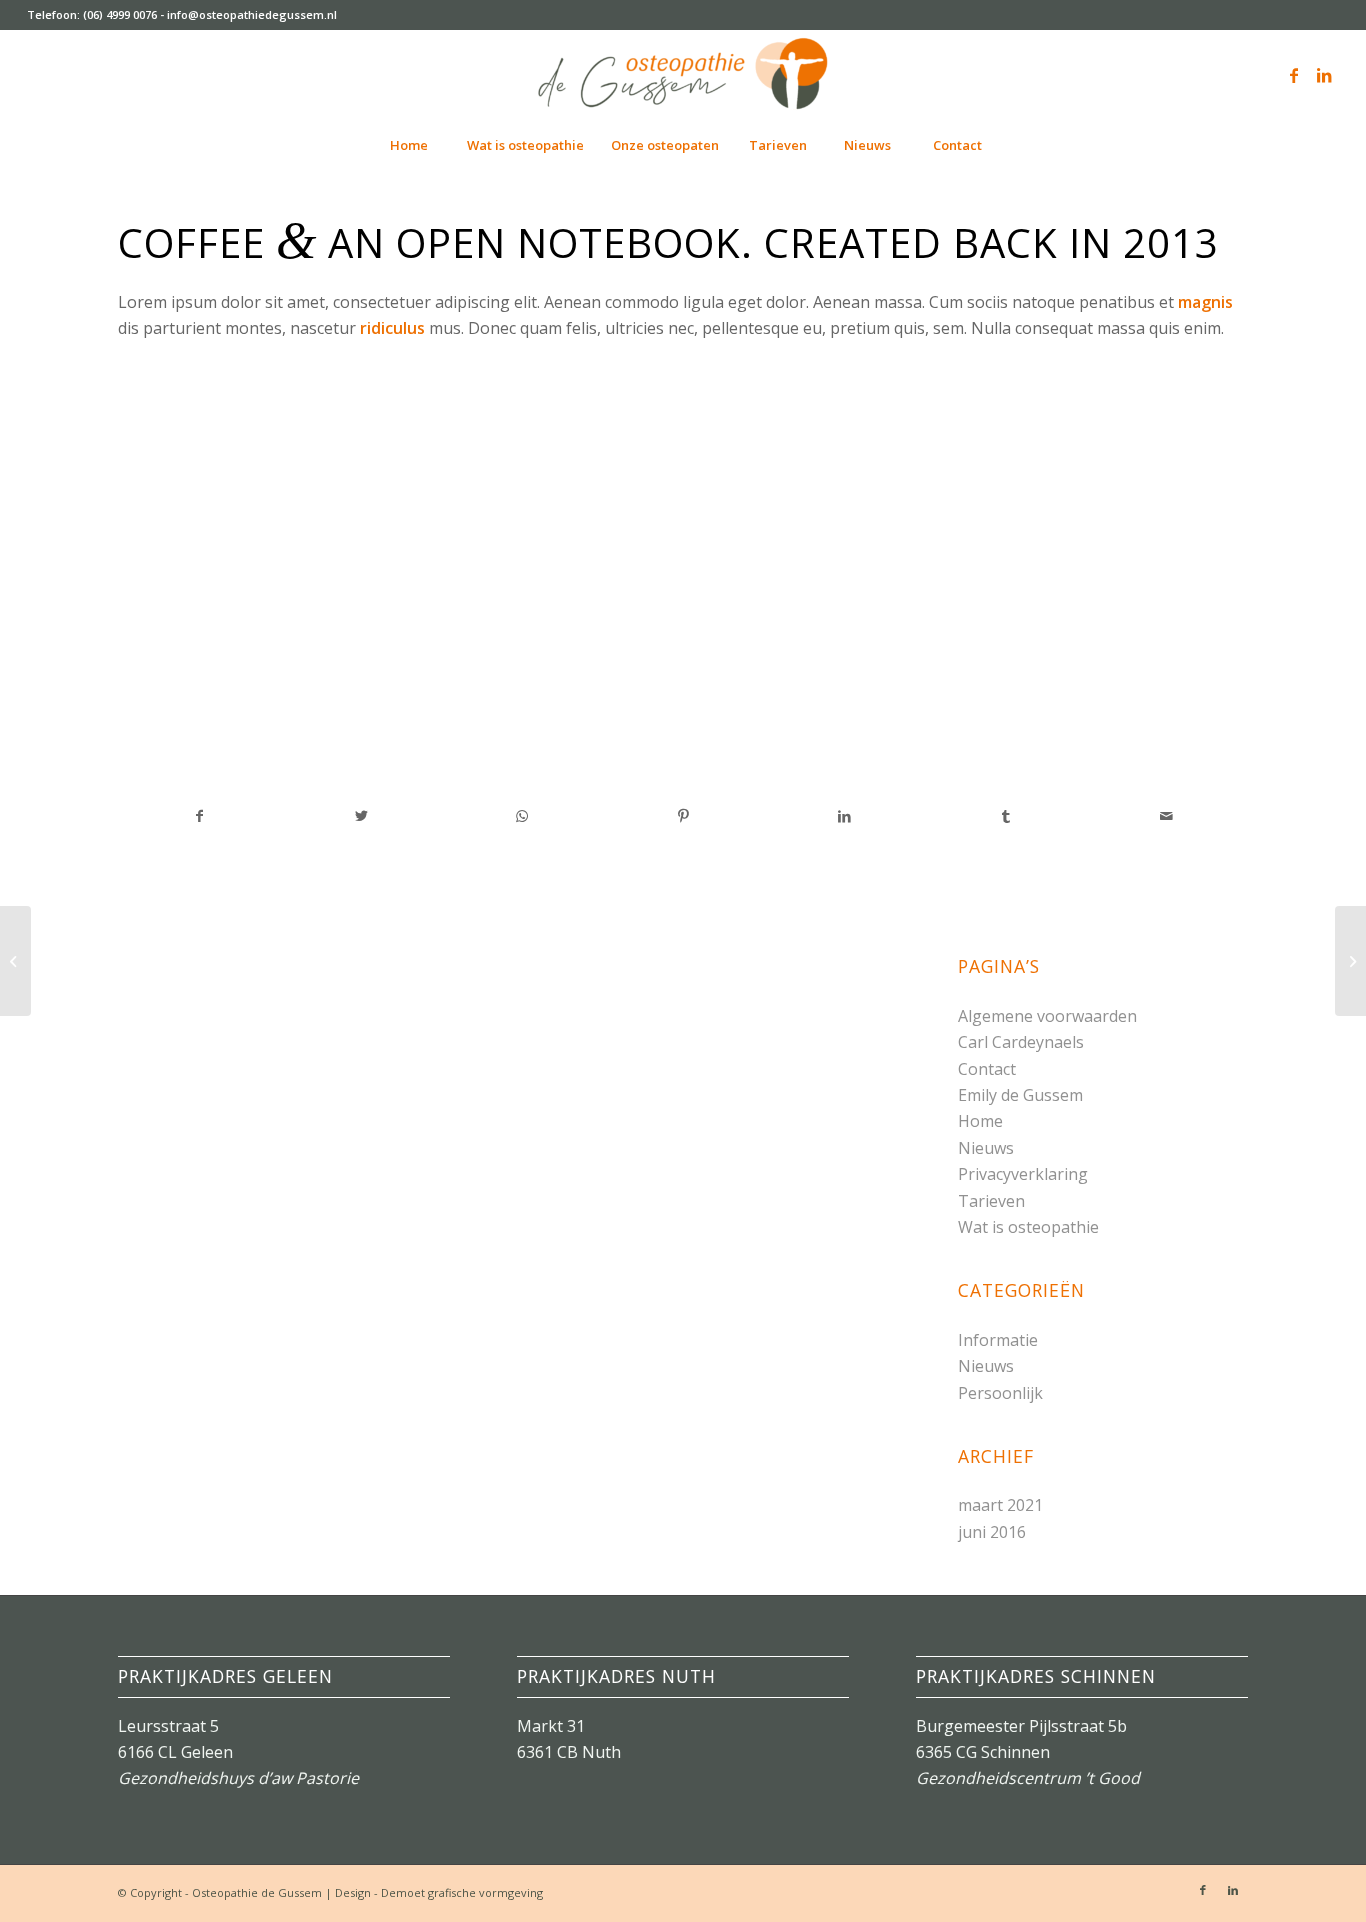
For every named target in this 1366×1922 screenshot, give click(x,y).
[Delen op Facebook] (199, 816)
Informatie (998, 1340)
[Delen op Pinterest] (683, 816)
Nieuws (986, 1148)
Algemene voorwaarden (1047, 1016)
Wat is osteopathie (1028, 1227)
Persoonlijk (1000, 1393)
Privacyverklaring (1023, 1174)
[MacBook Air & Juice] (15, 961)
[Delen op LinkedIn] (844, 816)
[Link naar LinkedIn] (1324, 75)
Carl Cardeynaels (1021, 1042)
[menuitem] (408, 145)
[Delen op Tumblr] (1006, 816)
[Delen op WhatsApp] (522, 816)
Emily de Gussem (1020, 1095)
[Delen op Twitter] (361, 816)
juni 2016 (992, 1532)
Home (980, 1121)
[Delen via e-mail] (1167, 816)
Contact (987, 1069)
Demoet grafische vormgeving (462, 1892)
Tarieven (991, 1201)
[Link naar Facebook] (1294, 75)
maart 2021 (1000, 1505)
